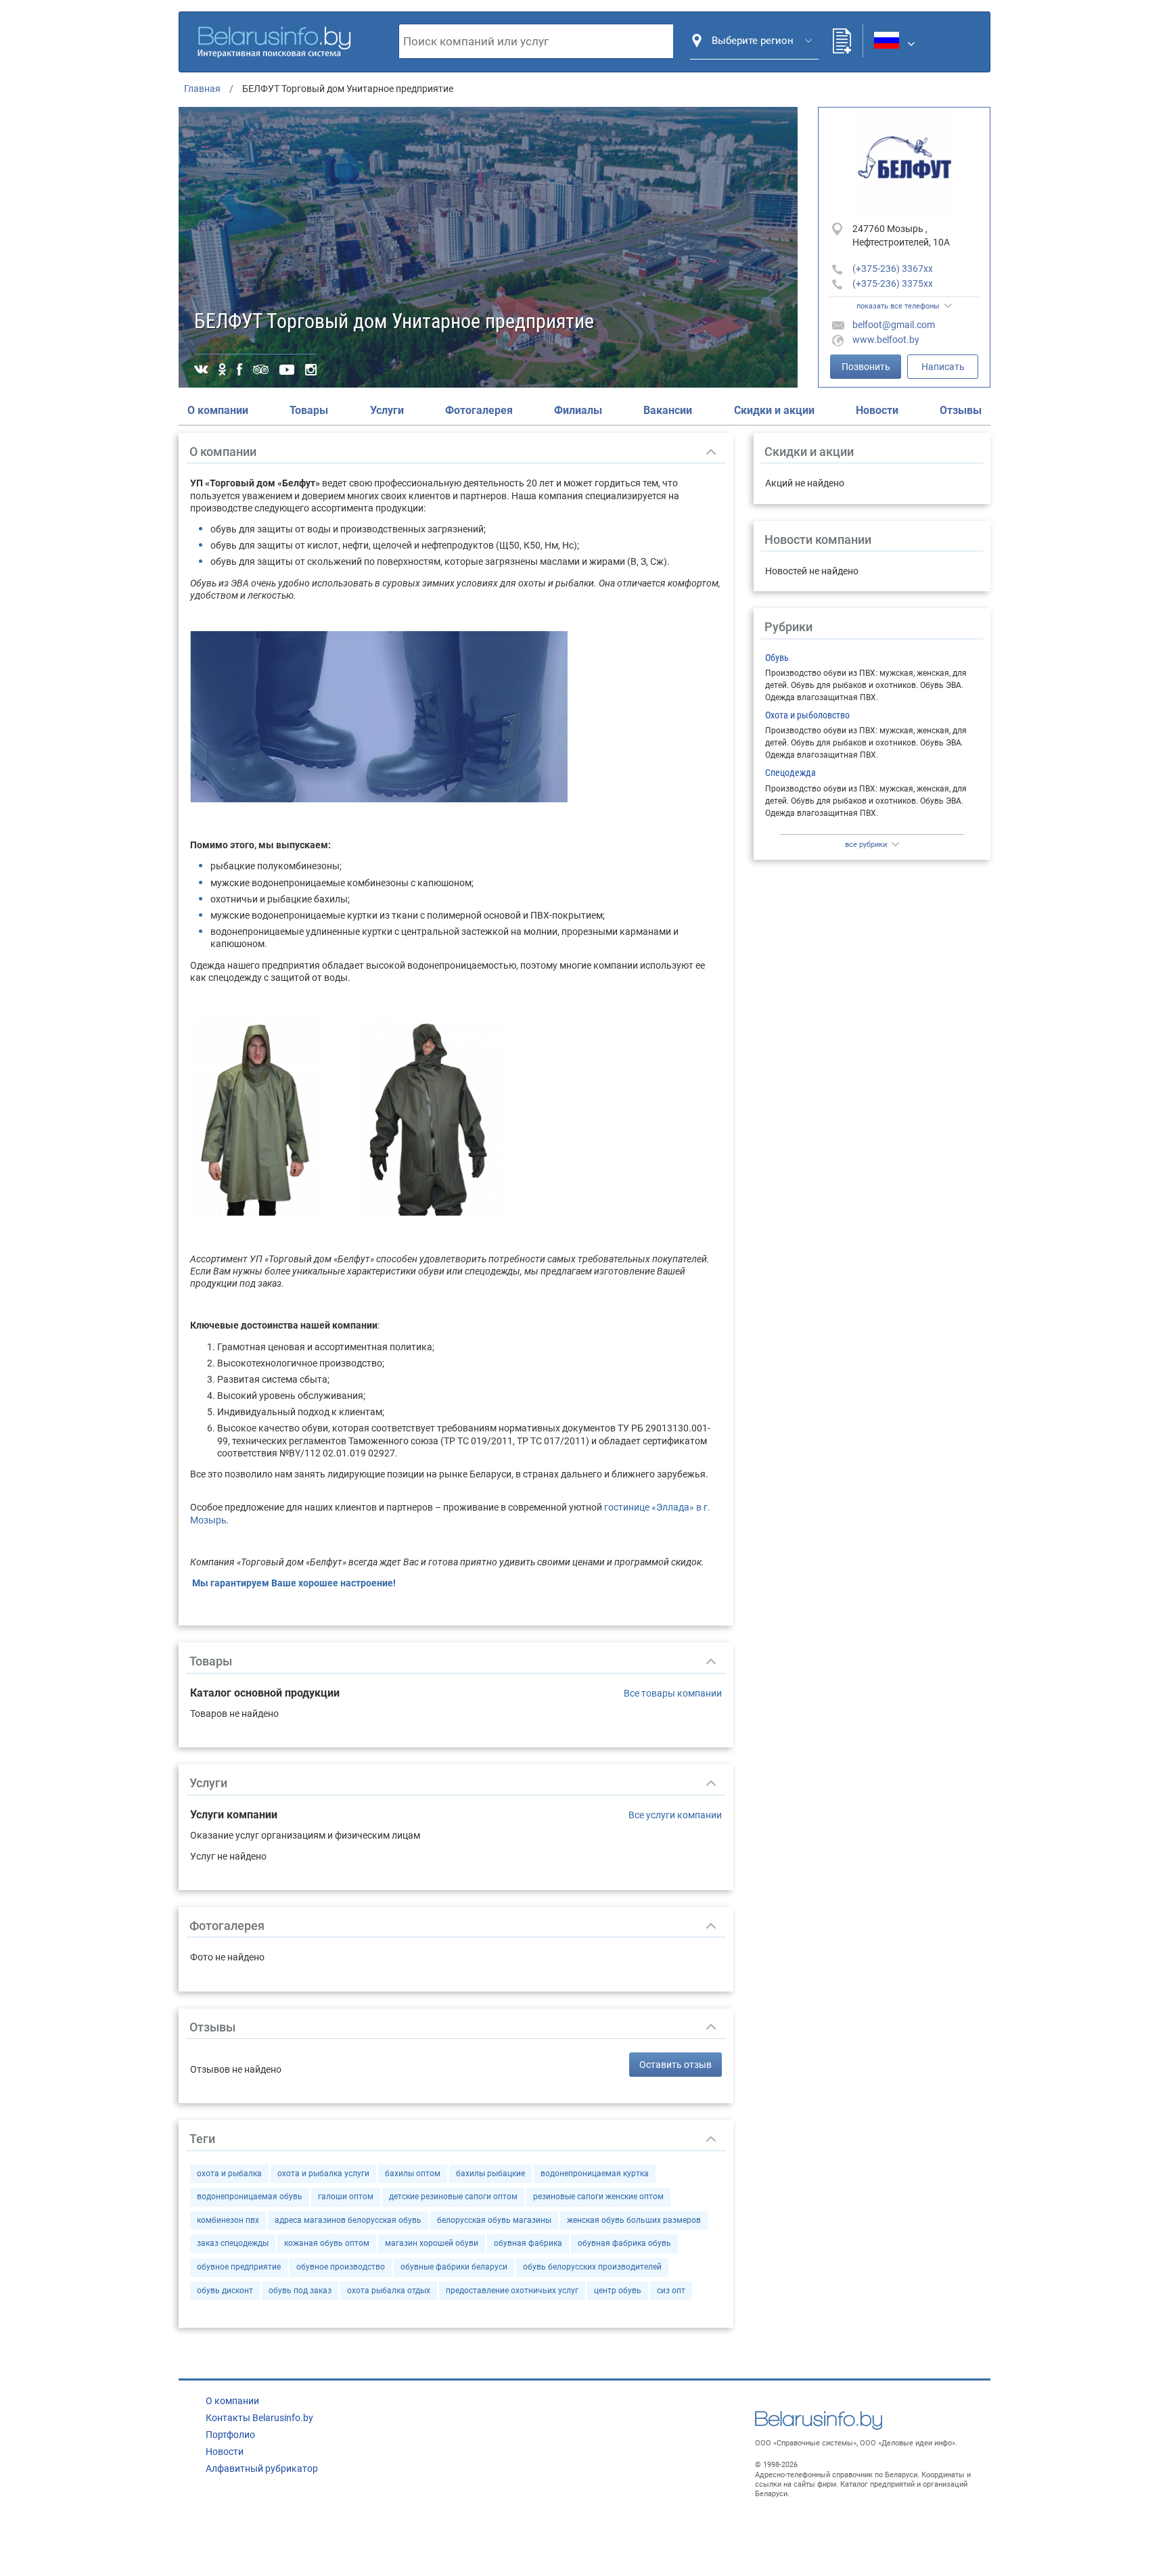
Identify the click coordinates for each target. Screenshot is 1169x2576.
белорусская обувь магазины (494, 2220)
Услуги (387, 410)
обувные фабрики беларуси (454, 2267)
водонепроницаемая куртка (595, 2173)
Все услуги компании (675, 1815)
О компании (218, 410)
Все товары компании (673, 1693)
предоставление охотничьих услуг (512, 2291)
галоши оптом (346, 2196)
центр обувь (618, 2291)
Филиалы (578, 410)
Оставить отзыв (675, 2065)
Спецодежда (790, 773)
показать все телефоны (898, 306)
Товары (309, 410)
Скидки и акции (774, 410)
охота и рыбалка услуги (323, 2173)
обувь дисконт (225, 2291)
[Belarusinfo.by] (274, 40)
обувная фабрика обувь (624, 2243)
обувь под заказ (300, 2291)
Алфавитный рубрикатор (262, 2468)
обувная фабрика (528, 2243)
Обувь (777, 658)
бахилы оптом (413, 2173)
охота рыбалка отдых (389, 2291)
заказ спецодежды (233, 2243)
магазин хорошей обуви (432, 2243)
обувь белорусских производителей (592, 2267)
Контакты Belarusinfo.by (259, 2418)
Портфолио (230, 2435)
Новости (877, 410)
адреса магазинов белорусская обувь (348, 2220)
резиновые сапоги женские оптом (598, 2196)
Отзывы (961, 410)
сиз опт (671, 2291)
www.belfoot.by (886, 340)
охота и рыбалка (229, 2173)
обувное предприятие (239, 2267)
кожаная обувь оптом (327, 2243)
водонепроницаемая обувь (250, 2196)
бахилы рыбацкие (490, 2173)
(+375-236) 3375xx (893, 283)
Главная (202, 89)
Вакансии (668, 410)
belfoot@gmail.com (894, 325)
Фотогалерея (479, 410)
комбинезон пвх (228, 2220)
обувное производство (341, 2267)
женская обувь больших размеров (634, 2220)
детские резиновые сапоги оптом (453, 2196)
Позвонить (866, 367)
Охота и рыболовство (807, 715)
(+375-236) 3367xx (893, 269)
